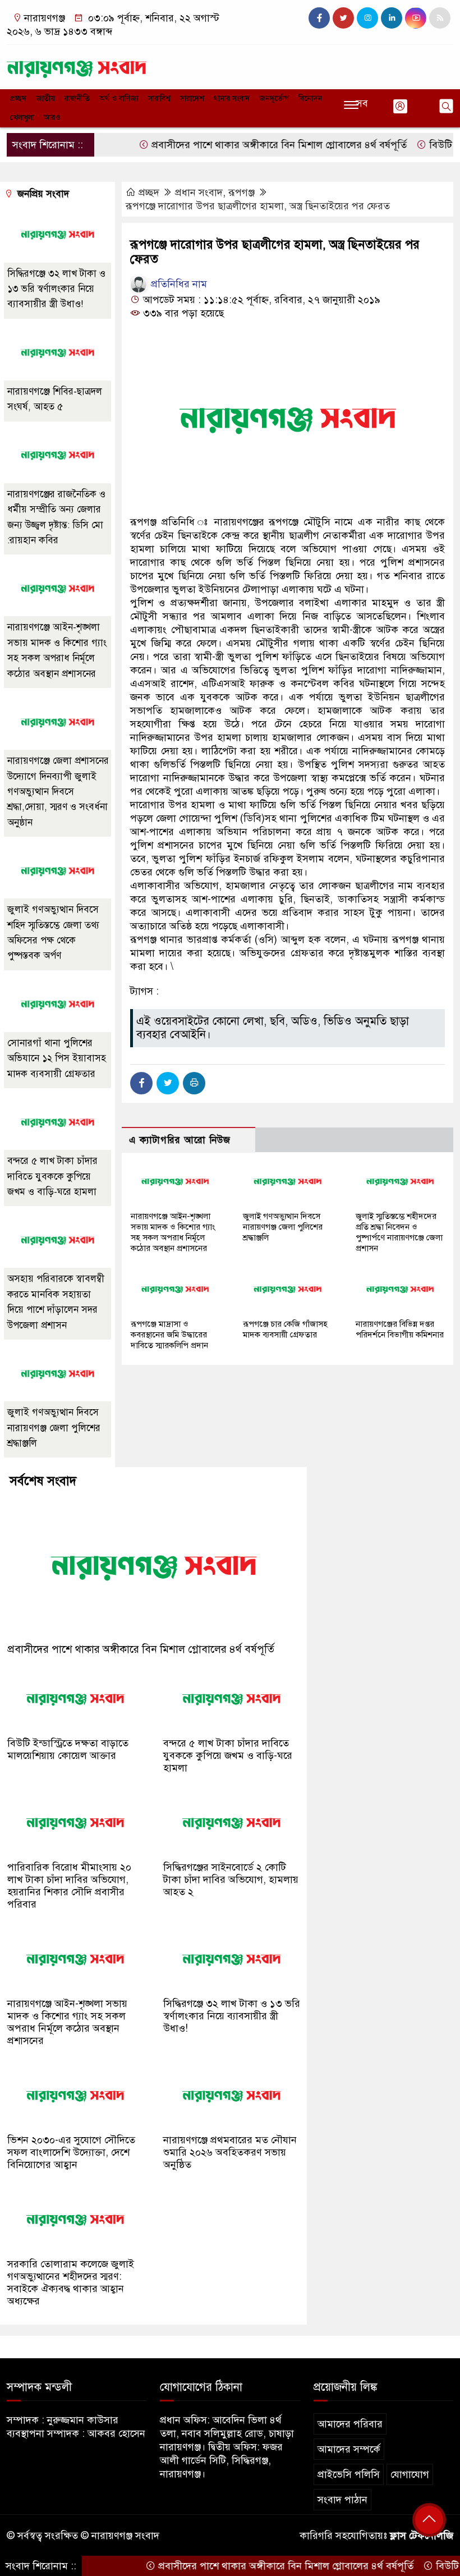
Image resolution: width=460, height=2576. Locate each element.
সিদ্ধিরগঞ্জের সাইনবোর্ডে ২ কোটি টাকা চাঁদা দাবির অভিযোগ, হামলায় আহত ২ (231, 1880)
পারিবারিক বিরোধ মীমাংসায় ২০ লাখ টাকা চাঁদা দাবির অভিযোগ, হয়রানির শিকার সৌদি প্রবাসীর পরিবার (69, 1886)
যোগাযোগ (410, 2474)
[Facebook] (141, 1083)
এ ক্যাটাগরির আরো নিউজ (180, 1140)
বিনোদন (310, 98)
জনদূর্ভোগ (274, 98)
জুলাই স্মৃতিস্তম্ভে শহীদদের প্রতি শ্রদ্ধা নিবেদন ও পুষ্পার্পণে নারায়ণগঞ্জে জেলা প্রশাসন (399, 1232)
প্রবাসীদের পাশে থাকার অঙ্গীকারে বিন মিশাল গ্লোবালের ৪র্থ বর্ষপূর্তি (243, 145)
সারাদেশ (192, 98)
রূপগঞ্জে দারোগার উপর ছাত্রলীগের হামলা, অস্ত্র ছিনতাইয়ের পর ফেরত (258, 206)
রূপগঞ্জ (242, 192)
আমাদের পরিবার (350, 2424)
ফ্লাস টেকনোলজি (422, 2536)
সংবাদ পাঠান (342, 2500)
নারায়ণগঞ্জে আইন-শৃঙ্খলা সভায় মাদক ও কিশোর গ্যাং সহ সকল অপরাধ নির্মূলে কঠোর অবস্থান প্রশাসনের (173, 1232)
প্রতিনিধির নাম (178, 284)
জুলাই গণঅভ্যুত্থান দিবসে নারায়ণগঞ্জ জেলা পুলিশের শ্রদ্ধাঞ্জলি (283, 1227)
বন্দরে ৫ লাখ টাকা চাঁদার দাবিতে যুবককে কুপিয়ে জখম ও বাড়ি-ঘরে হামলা (52, 1176)
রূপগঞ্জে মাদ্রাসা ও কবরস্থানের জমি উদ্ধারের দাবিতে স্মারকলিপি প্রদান (169, 1335)
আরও (52, 118)
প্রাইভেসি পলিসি (349, 2474)
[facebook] (319, 18)
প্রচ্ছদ (18, 98)
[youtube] (416, 18)
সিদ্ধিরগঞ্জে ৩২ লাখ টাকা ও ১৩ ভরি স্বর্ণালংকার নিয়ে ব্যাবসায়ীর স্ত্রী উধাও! (56, 289)
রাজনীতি (77, 98)
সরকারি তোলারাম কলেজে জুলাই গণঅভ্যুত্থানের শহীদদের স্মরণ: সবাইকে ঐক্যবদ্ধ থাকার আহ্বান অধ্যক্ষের (71, 2282)
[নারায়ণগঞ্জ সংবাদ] (77, 65)
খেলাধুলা (22, 118)
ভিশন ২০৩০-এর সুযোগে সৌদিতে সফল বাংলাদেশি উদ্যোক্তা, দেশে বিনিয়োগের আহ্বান (71, 2152)
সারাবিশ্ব (159, 98)
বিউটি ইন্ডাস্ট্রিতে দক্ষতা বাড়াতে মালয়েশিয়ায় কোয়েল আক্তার (68, 1749)
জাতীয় (45, 98)
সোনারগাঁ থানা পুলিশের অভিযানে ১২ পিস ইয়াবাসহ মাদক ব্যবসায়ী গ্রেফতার (57, 1058)
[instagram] (367, 18)
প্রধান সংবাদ (199, 192)
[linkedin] (392, 18)
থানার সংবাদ (232, 98)
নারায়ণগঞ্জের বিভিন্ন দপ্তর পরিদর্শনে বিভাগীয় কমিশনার (400, 1329)
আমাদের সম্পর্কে (349, 2449)
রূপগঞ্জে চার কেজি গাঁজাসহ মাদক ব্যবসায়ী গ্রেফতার (285, 1329)
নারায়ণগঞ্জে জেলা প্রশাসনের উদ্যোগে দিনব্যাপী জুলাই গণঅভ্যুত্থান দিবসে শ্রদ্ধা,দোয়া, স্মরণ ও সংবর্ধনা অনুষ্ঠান (58, 792)
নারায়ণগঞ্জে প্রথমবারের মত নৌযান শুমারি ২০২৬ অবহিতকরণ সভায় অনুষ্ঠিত (230, 2152)
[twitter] (343, 18)
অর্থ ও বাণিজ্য (119, 98)
